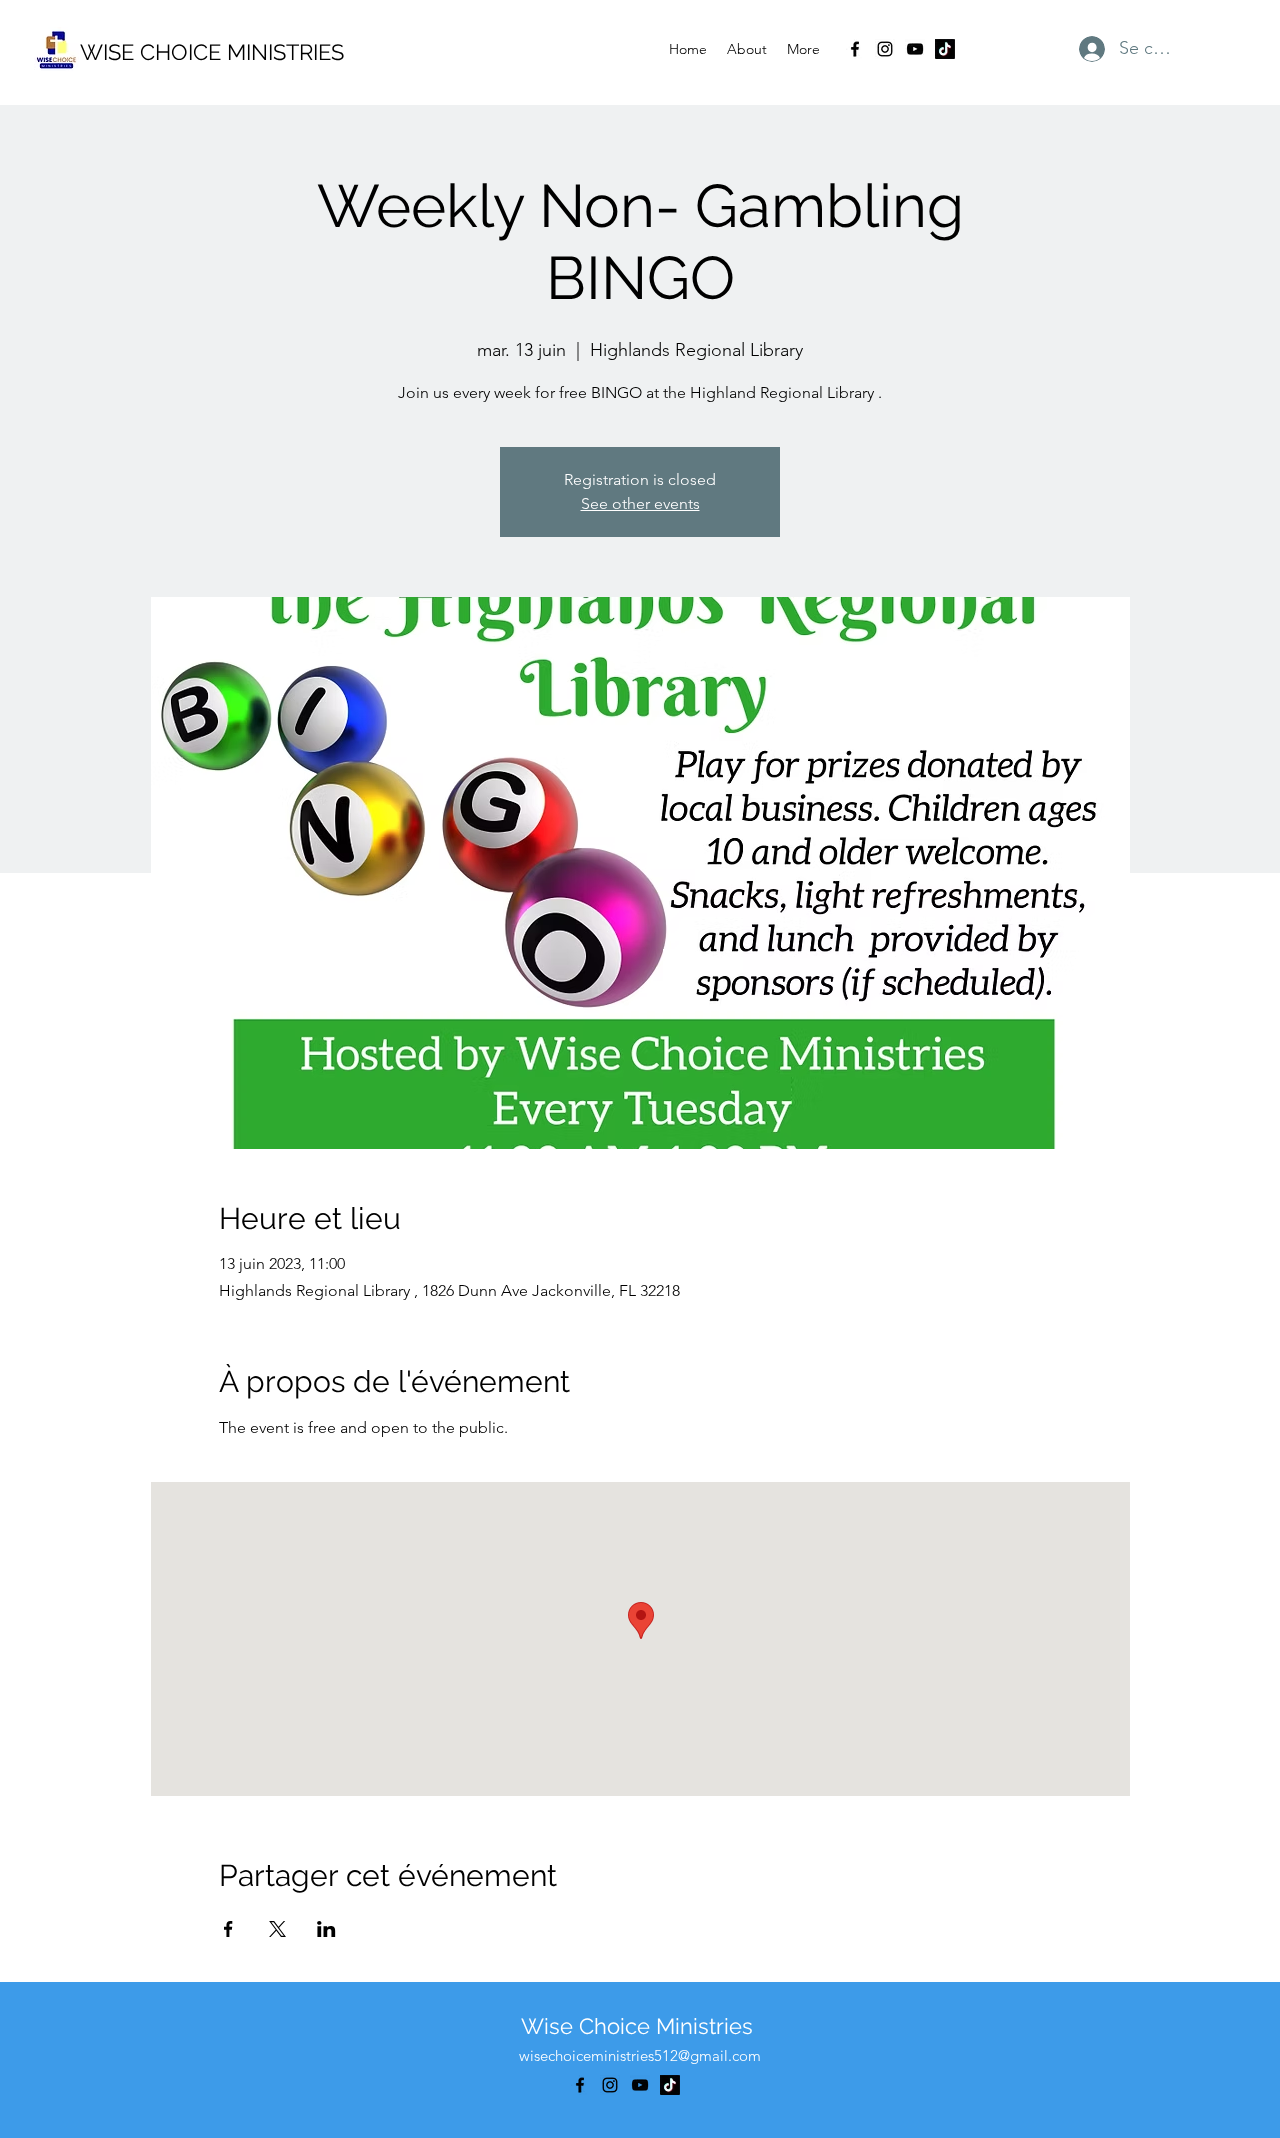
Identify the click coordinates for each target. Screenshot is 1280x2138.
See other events (640, 503)
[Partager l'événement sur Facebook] (228, 1929)
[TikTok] (945, 49)
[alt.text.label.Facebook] (855, 49)
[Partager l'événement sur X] (277, 1929)
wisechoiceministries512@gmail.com (640, 2055)
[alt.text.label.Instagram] (885, 49)
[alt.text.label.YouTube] (915, 49)
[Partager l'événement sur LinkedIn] (326, 1929)
